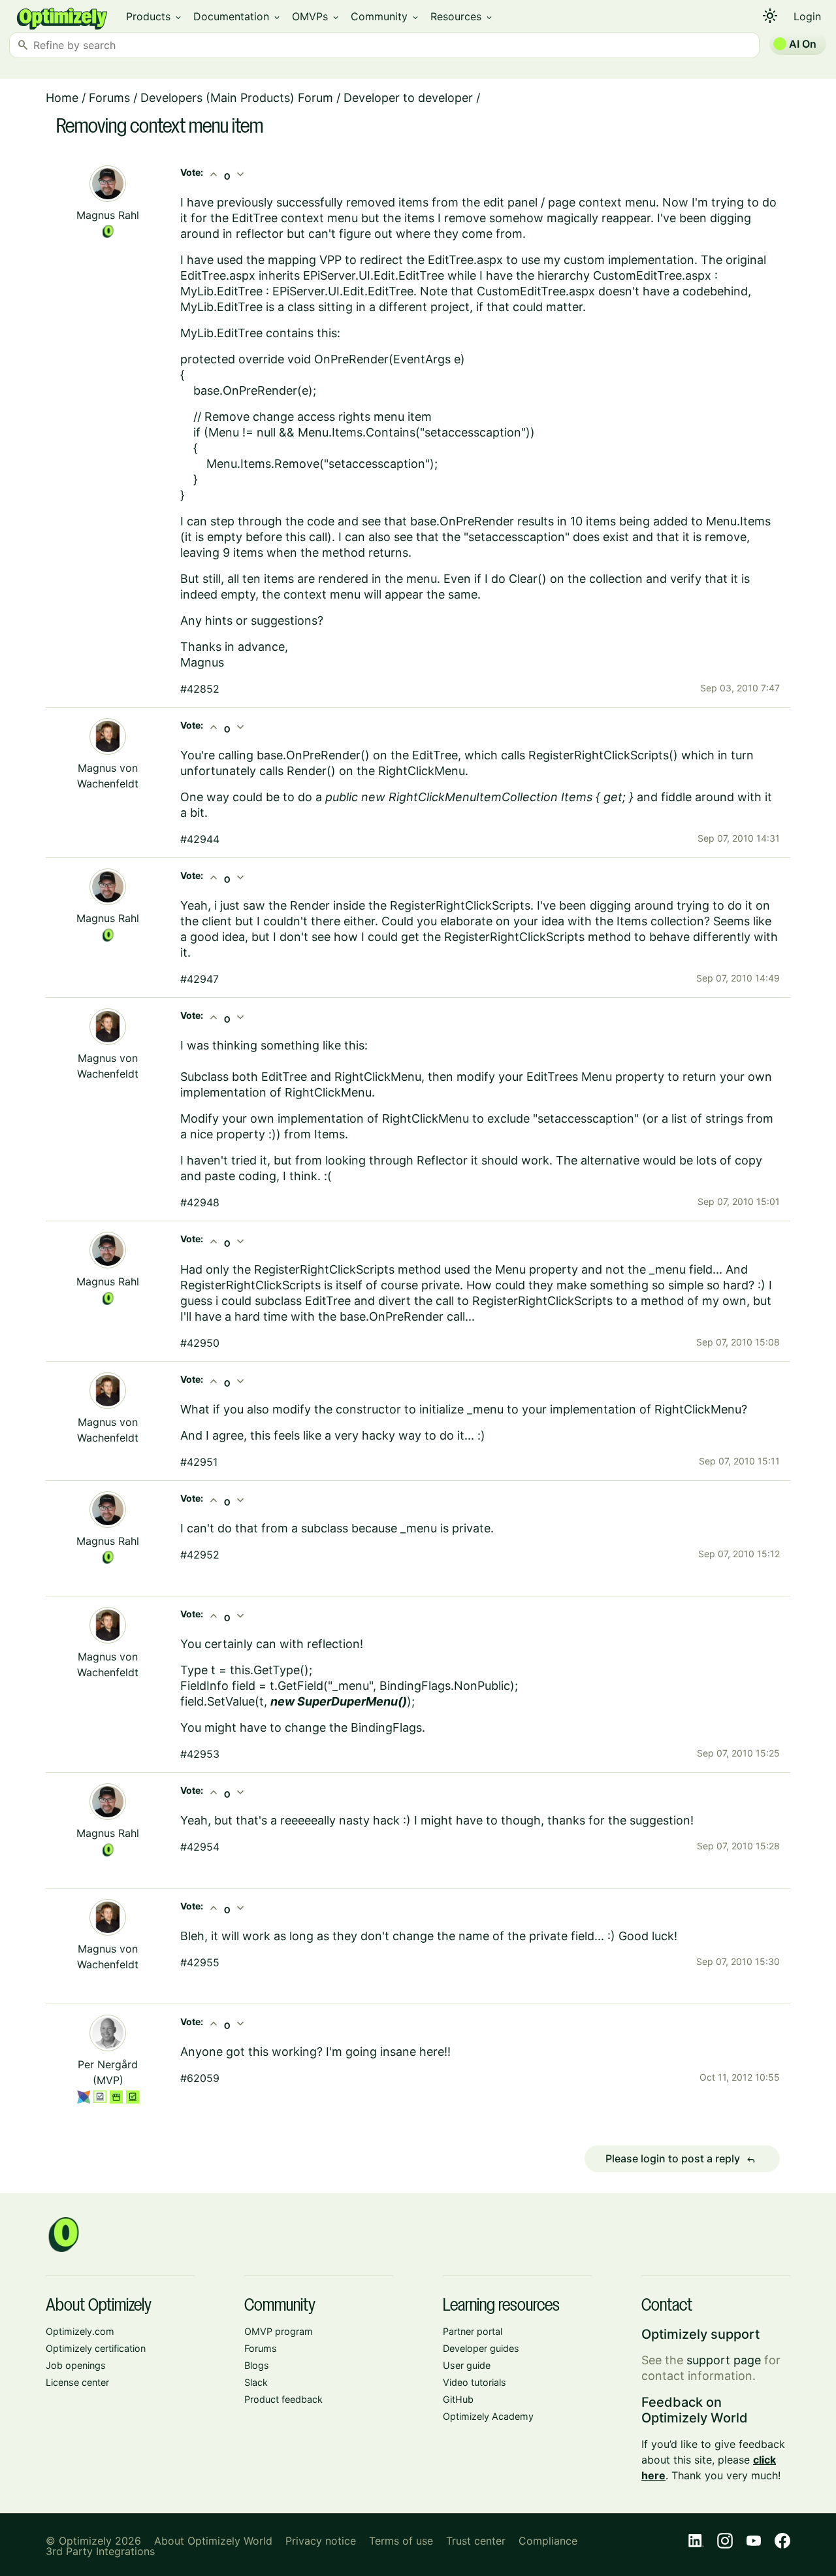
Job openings (76, 2365)
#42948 (200, 1202)
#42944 (200, 839)
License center (77, 2382)
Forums (109, 98)
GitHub (458, 2399)
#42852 (200, 689)
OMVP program (279, 2331)
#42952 (200, 1555)
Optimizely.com (80, 2331)
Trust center (476, 2541)
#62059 (200, 2078)
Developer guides (481, 2348)
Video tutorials (474, 2382)
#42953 (200, 1754)
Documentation (237, 16)
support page (724, 2360)
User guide (467, 2365)
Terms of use (401, 2541)
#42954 (200, 1847)
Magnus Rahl (108, 215)
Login (807, 16)
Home (62, 98)
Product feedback (283, 2399)
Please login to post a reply (681, 2159)
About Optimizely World (213, 2541)
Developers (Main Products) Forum (237, 98)
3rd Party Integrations (100, 2551)
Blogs (257, 2365)
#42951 (199, 1462)
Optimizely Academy (488, 2416)
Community (385, 16)
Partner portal (473, 2331)
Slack (256, 2382)
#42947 (200, 979)
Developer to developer (408, 98)
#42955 (200, 1962)
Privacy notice (321, 2541)
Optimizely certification (96, 2348)
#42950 (200, 1343)
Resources (462, 16)
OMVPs (316, 16)
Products (154, 16)
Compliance (548, 2541)
